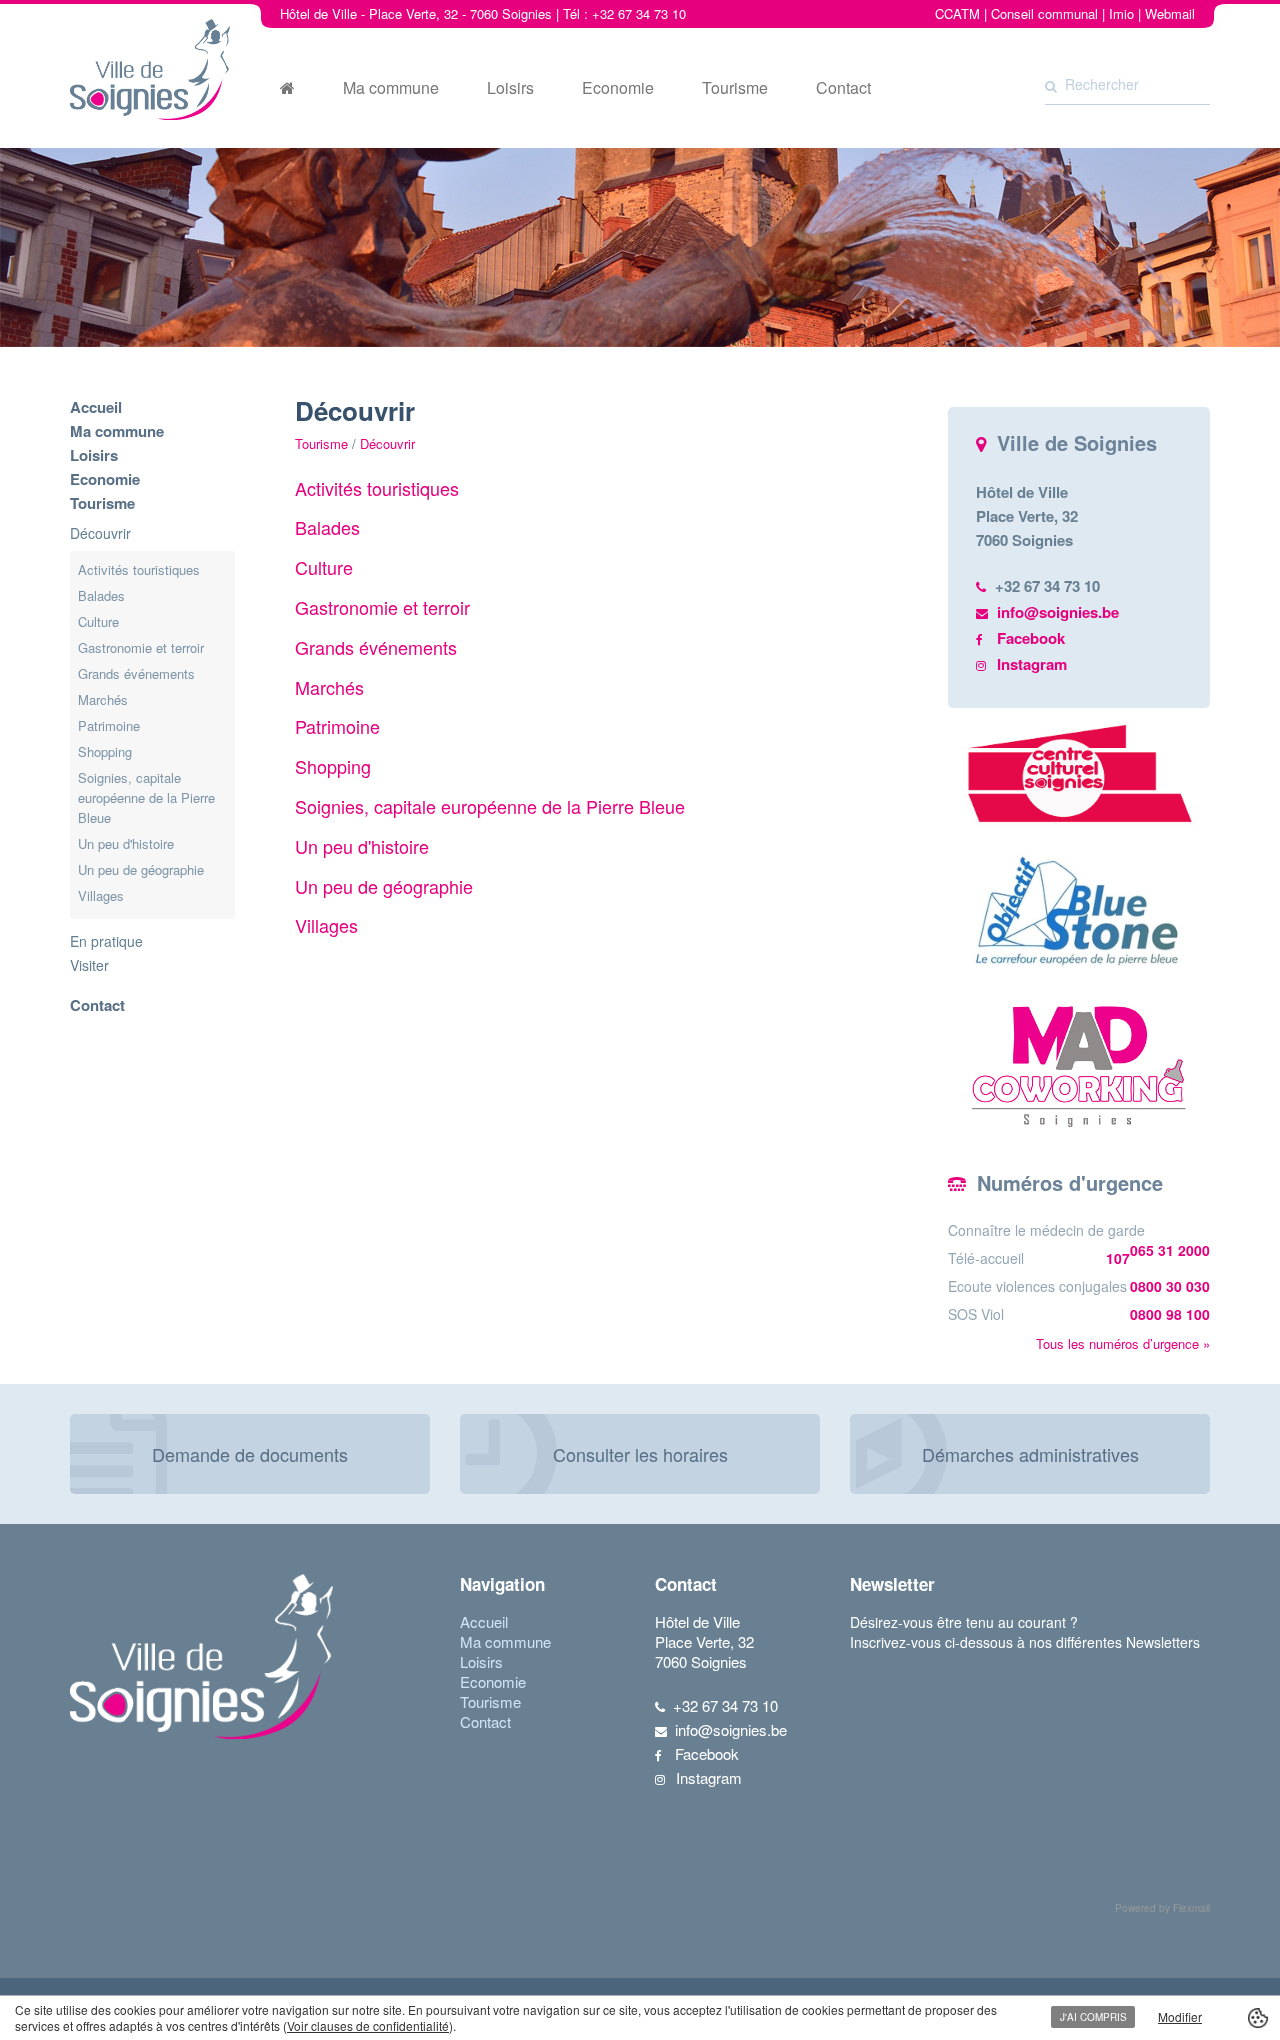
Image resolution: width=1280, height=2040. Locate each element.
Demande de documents (250, 1454)
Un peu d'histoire (126, 843)
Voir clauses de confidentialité (368, 2025)
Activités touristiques (139, 569)
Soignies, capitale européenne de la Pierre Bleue (146, 797)
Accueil (96, 407)
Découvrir (100, 533)
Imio (1121, 13)
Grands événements (136, 673)
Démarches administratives (1030, 1454)
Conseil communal (1044, 13)
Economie (618, 88)
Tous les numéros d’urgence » (1123, 1343)
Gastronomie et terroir (141, 647)
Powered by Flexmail (1162, 1908)
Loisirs (510, 88)
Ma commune (391, 88)
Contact (843, 88)
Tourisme (735, 88)
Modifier (1180, 2016)
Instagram (1032, 664)
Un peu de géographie (141, 869)
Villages (101, 895)
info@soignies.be (1058, 612)
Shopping (105, 751)
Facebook (1031, 638)
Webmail (1170, 13)
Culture (98, 621)
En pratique (106, 941)
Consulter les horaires (640, 1454)
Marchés (103, 699)
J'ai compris (1093, 2017)
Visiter (89, 965)
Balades (101, 595)
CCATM (957, 13)
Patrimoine (109, 725)
